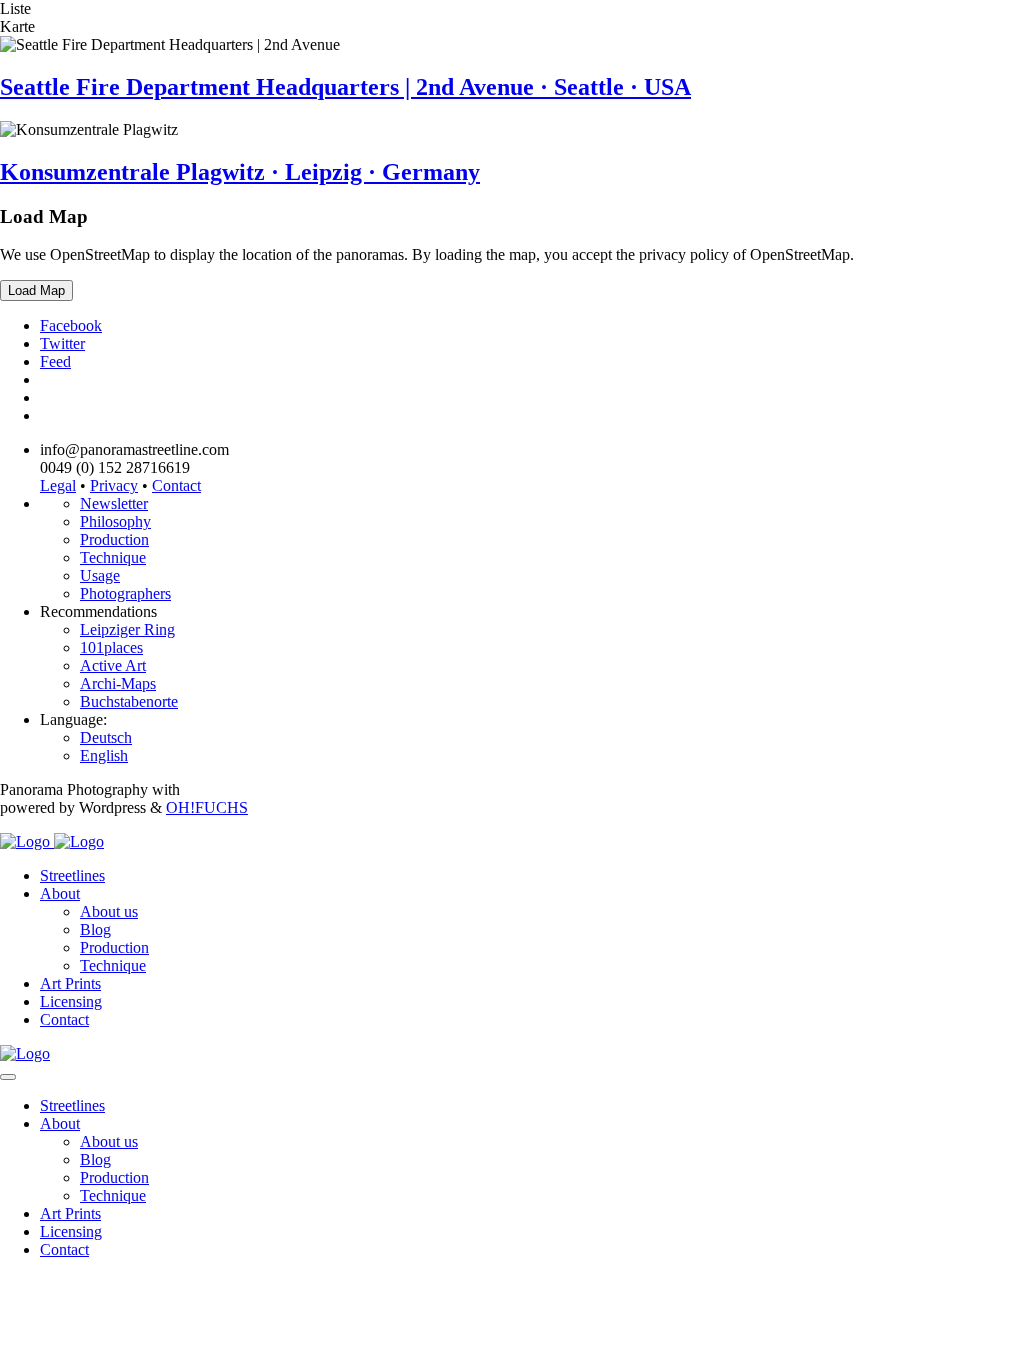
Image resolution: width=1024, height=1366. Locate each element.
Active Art (113, 665)
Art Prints (70, 983)
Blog (95, 929)
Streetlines (72, 875)
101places (111, 647)
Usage (100, 575)
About (60, 893)
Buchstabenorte (129, 701)
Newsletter (114, 503)
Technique (113, 557)
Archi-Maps (118, 683)
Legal (58, 485)
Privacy (114, 485)
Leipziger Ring (127, 629)
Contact (176, 485)
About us (109, 911)
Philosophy (115, 521)
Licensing (71, 1001)
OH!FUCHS (207, 807)
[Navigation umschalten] (8, 1077)
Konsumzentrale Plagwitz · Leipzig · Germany (240, 172)
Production (114, 539)
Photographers (125, 593)
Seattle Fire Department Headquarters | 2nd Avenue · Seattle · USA (345, 87)
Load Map (36, 290)
